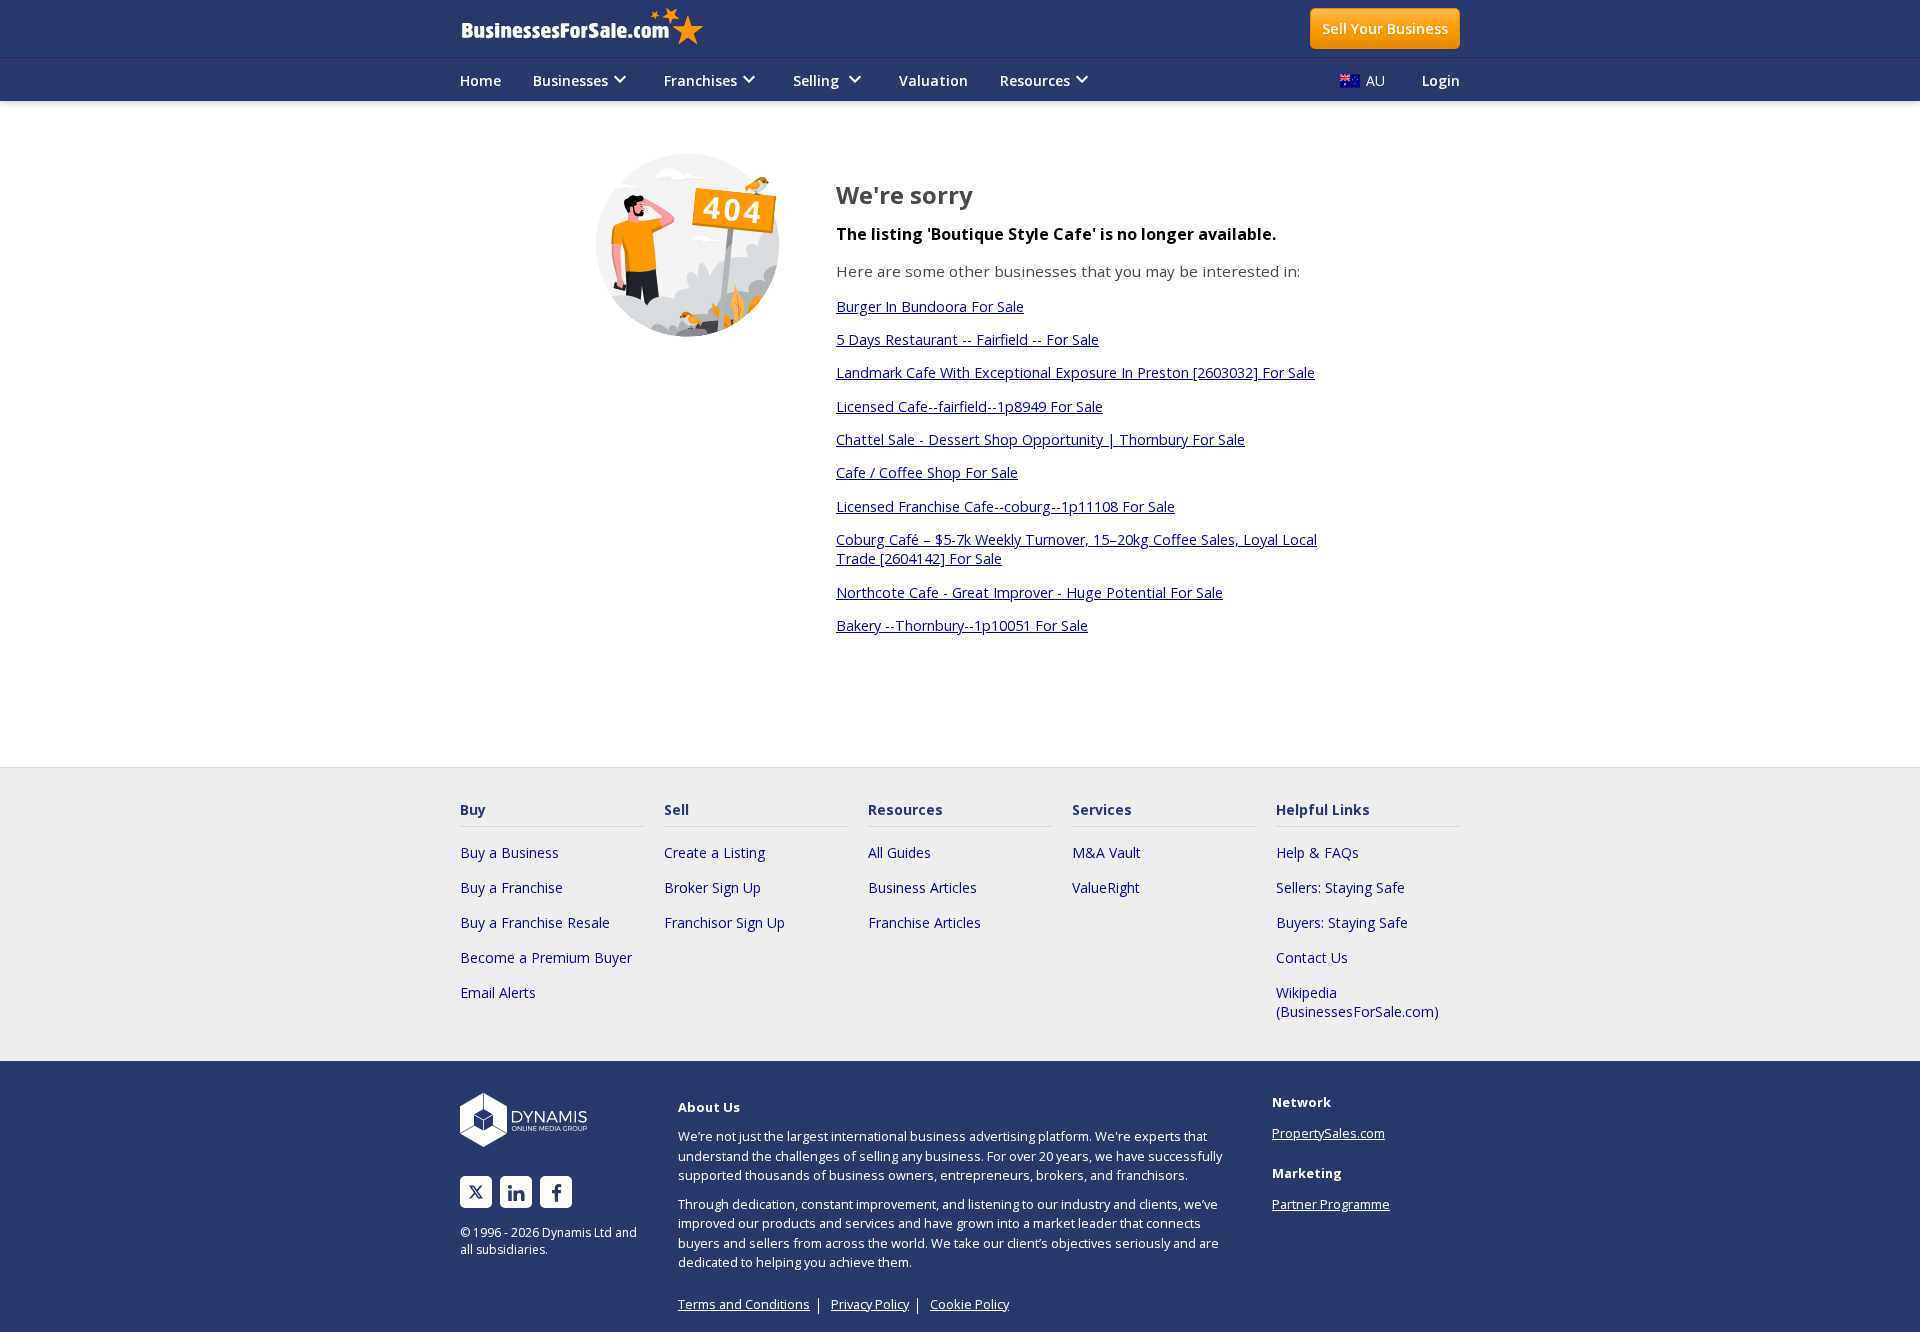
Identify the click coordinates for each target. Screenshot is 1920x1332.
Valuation (933, 80)
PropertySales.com (1328, 1133)
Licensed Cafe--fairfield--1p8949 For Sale (969, 406)
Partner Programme (1331, 1204)
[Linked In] (516, 1192)
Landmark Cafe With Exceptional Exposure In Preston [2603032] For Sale (1075, 372)
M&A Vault (1106, 852)
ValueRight (1106, 887)
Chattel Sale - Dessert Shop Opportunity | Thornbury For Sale (1040, 439)
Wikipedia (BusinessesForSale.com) (1357, 1002)
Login (1441, 80)
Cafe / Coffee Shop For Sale (927, 472)
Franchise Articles (924, 922)
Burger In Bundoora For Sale (930, 306)
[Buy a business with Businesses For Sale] (596, 28)
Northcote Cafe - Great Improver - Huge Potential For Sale (1029, 592)
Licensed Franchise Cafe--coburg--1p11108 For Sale (1005, 506)
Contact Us (1312, 957)
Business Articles (922, 887)
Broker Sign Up (712, 887)
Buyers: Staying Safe (1342, 922)
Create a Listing (714, 852)
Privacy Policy (870, 1304)
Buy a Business (509, 852)
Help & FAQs (1317, 852)
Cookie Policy (969, 1304)
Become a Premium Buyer (546, 957)
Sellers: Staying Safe (1340, 887)
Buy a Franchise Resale (535, 922)
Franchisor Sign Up (724, 922)
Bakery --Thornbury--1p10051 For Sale (962, 625)
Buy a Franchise (511, 887)
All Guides (899, 852)
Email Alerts (498, 992)
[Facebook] (556, 1192)
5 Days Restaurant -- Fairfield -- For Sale (967, 339)
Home (480, 80)
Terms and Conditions (744, 1304)
